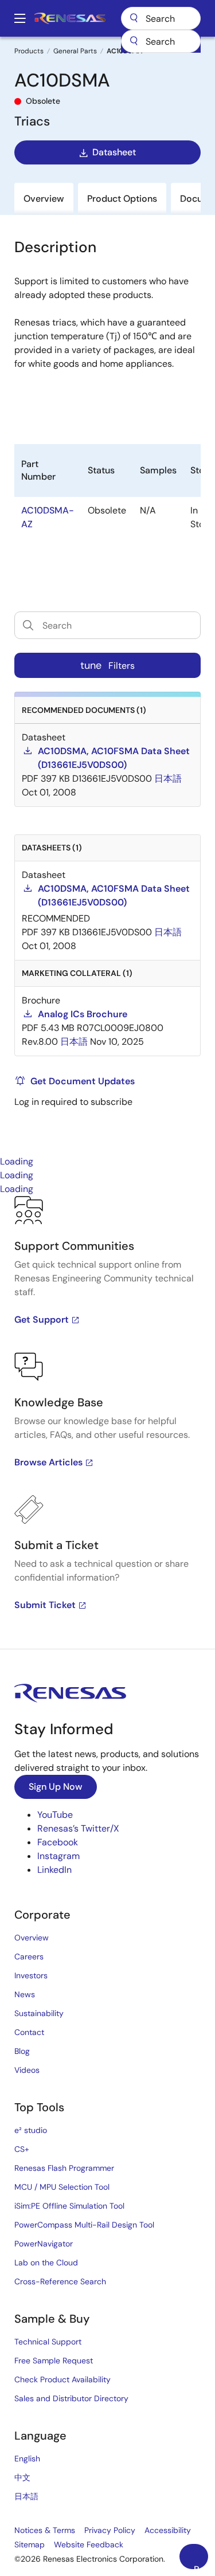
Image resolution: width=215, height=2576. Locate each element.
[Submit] (134, 41)
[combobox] (161, 41)
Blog (22, 2051)
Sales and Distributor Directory (71, 2398)
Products (29, 51)
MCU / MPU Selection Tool (62, 2187)
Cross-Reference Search (60, 2281)
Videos (27, 2070)
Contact (29, 2032)
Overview (32, 1938)
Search (161, 18)
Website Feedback (89, 2544)
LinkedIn (54, 1870)
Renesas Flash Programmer (64, 2168)
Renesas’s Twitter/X (78, 1828)
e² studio (31, 2130)
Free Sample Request (54, 2361)
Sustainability (39, 2013)
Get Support (42, 1320)
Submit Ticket (45, 1605)
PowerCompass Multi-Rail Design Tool (84, 2225)
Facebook (58, 1842)
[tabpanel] (107, 1422)
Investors (31, 1975)
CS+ (22, 2149)
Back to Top (201, 2566)
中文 (22, 2477)
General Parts (75, 51)
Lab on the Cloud (46, 2263)
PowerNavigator (44, 2244)
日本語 (26, 2496)
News (25, 1994)
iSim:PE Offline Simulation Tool (69, 2206)
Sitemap (30, 2544)
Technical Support (48, 2342)
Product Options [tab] (122, 199)
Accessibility (168, 2530)
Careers (29, 1956)
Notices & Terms (45, 2530)
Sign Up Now (56, 1787)
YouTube (55, 1815)
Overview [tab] (44, 199)
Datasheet (114, 152)
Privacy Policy (110, 2530)
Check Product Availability (62, 2379)
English (27, 2459)
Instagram (58, 1856)
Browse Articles (48, 1462)
